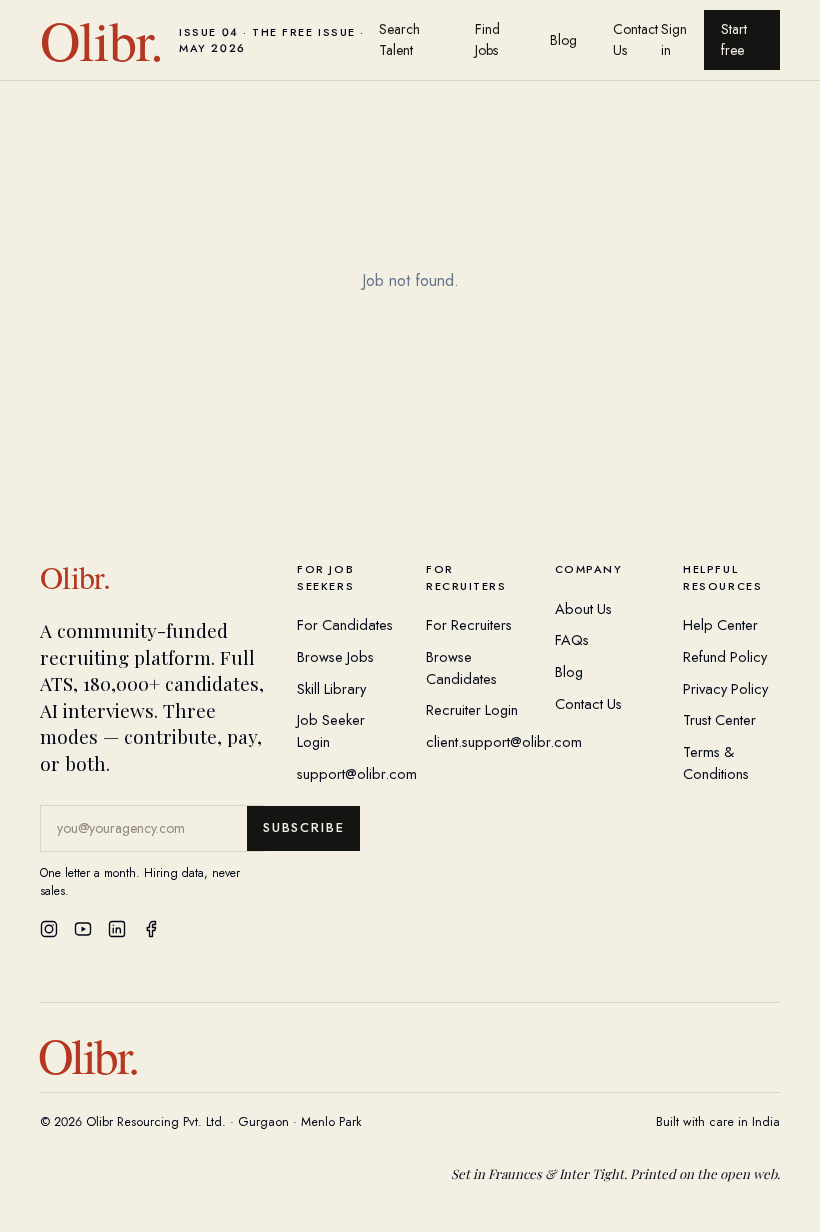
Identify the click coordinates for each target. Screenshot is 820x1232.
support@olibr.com (357, 773)
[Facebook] (151, 929)
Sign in (674, 39)
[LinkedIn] (117, 929)
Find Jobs (487, 39)
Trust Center (719, 719)
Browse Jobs (335, 656)
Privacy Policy (725, 688)
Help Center (720, 624)
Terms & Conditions (716, 762)
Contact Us (635, 39)
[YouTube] (83, 929)
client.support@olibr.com (504, 741)
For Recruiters (469, 624)
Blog (563, 40)
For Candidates (345, 624)
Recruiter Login (472, 709)
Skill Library (331, 688)
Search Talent (399, 39)
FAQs (572, 639)
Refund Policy (725, 656)
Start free (734, 39)
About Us (583, 608)
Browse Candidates (461, 667)
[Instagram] (49, 929)
